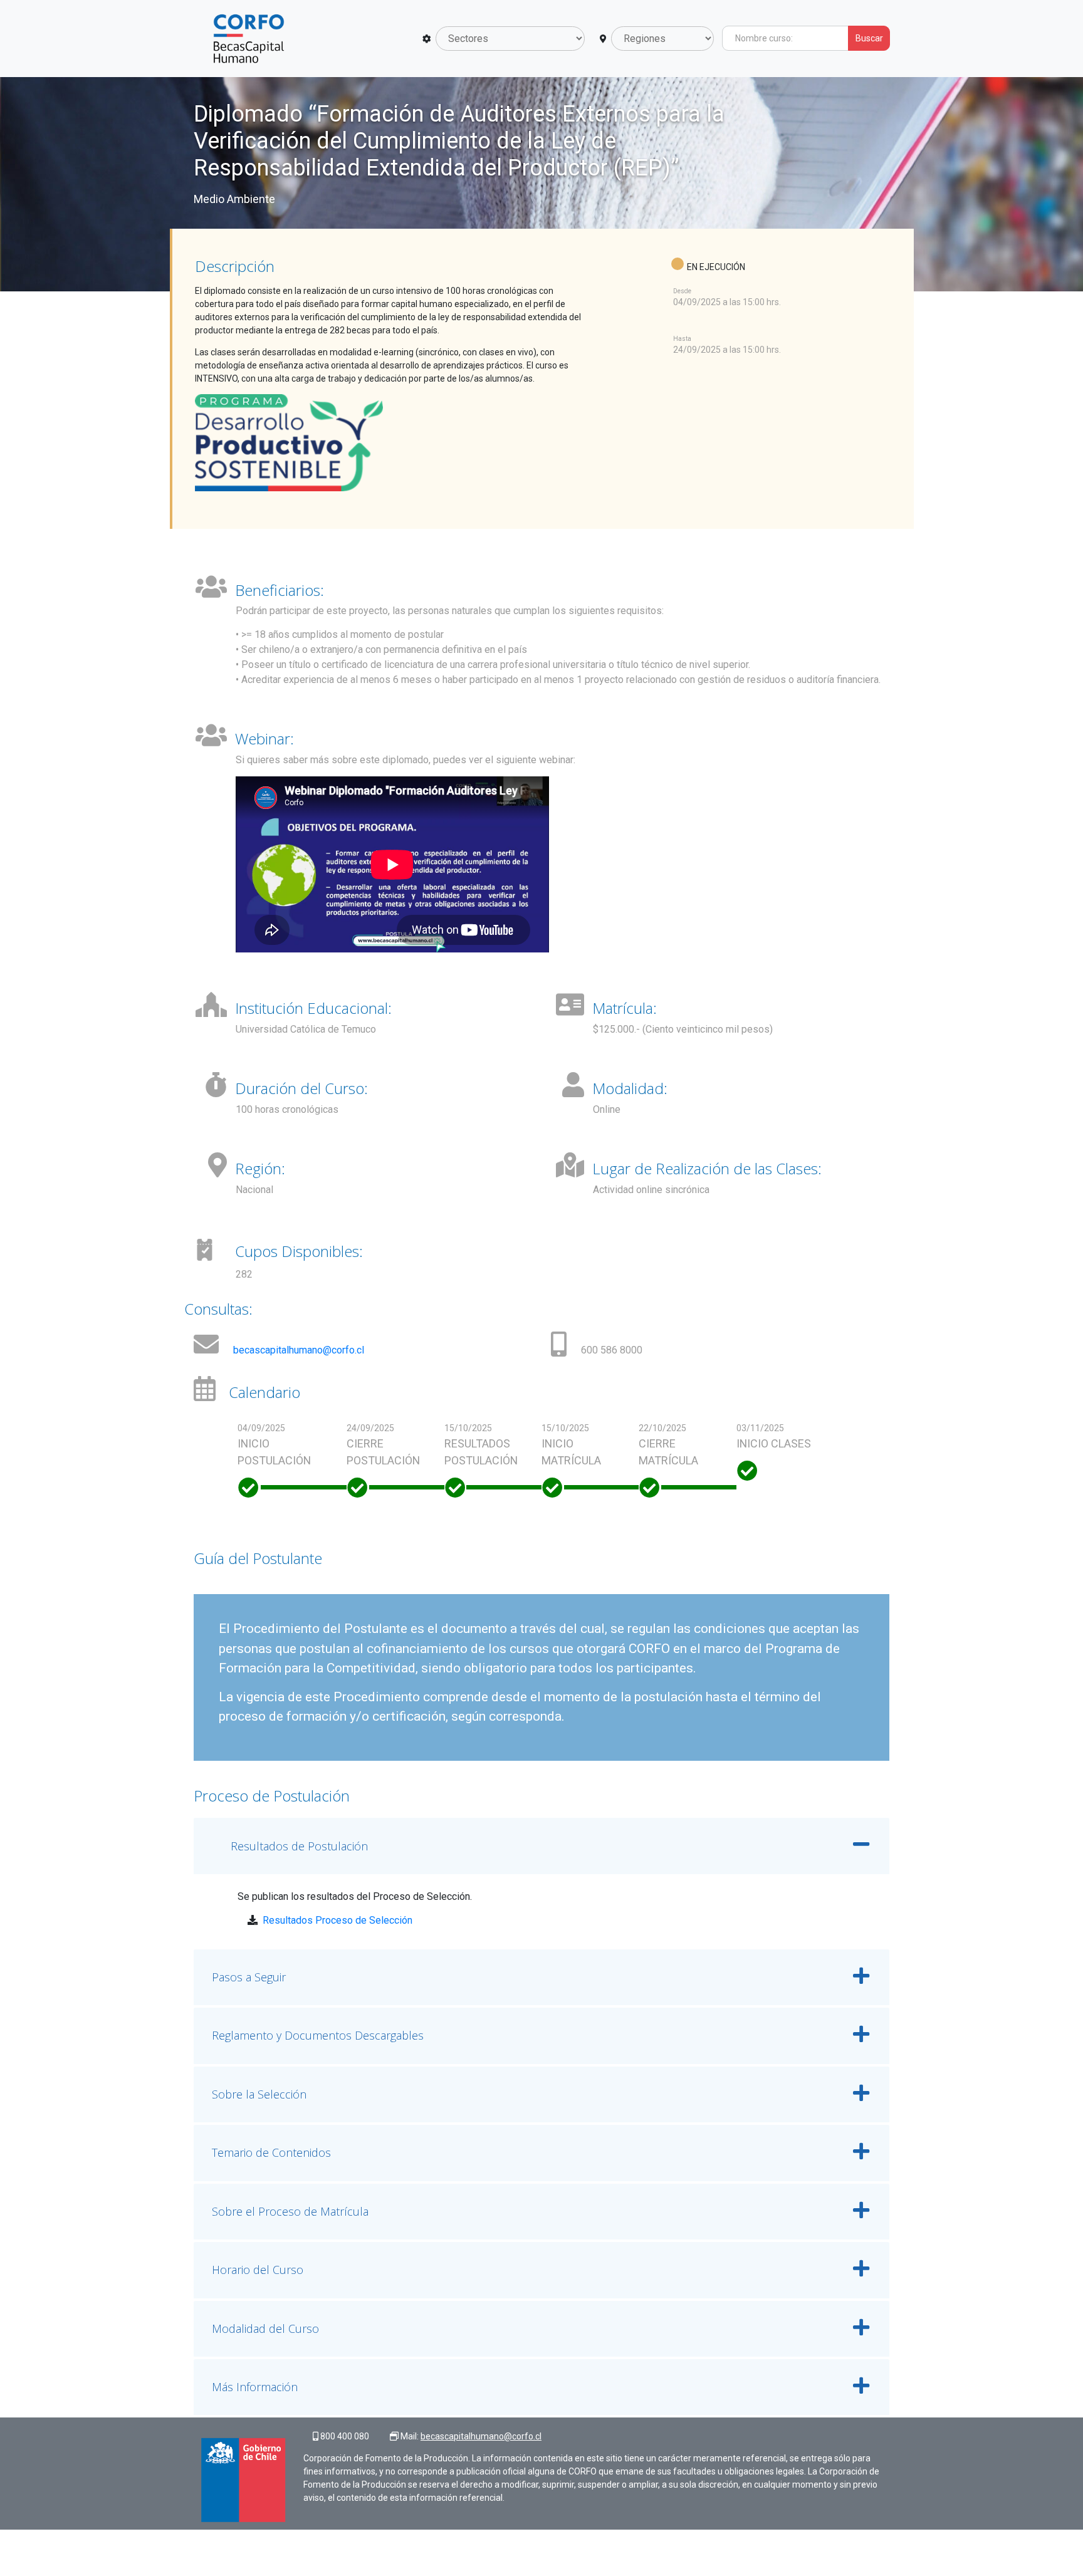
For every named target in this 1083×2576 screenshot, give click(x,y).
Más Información (255, 2387)
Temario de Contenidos (271, 2152)
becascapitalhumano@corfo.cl (299, 1350)
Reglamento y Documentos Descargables (318, 2035)
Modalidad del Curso (265, 2328)
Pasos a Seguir (249, 1977)
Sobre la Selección (259, 2094)
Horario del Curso (258, 2270)
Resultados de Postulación (299, 1846)
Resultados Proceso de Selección (337, 1920)
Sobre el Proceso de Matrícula (290, 2211)
